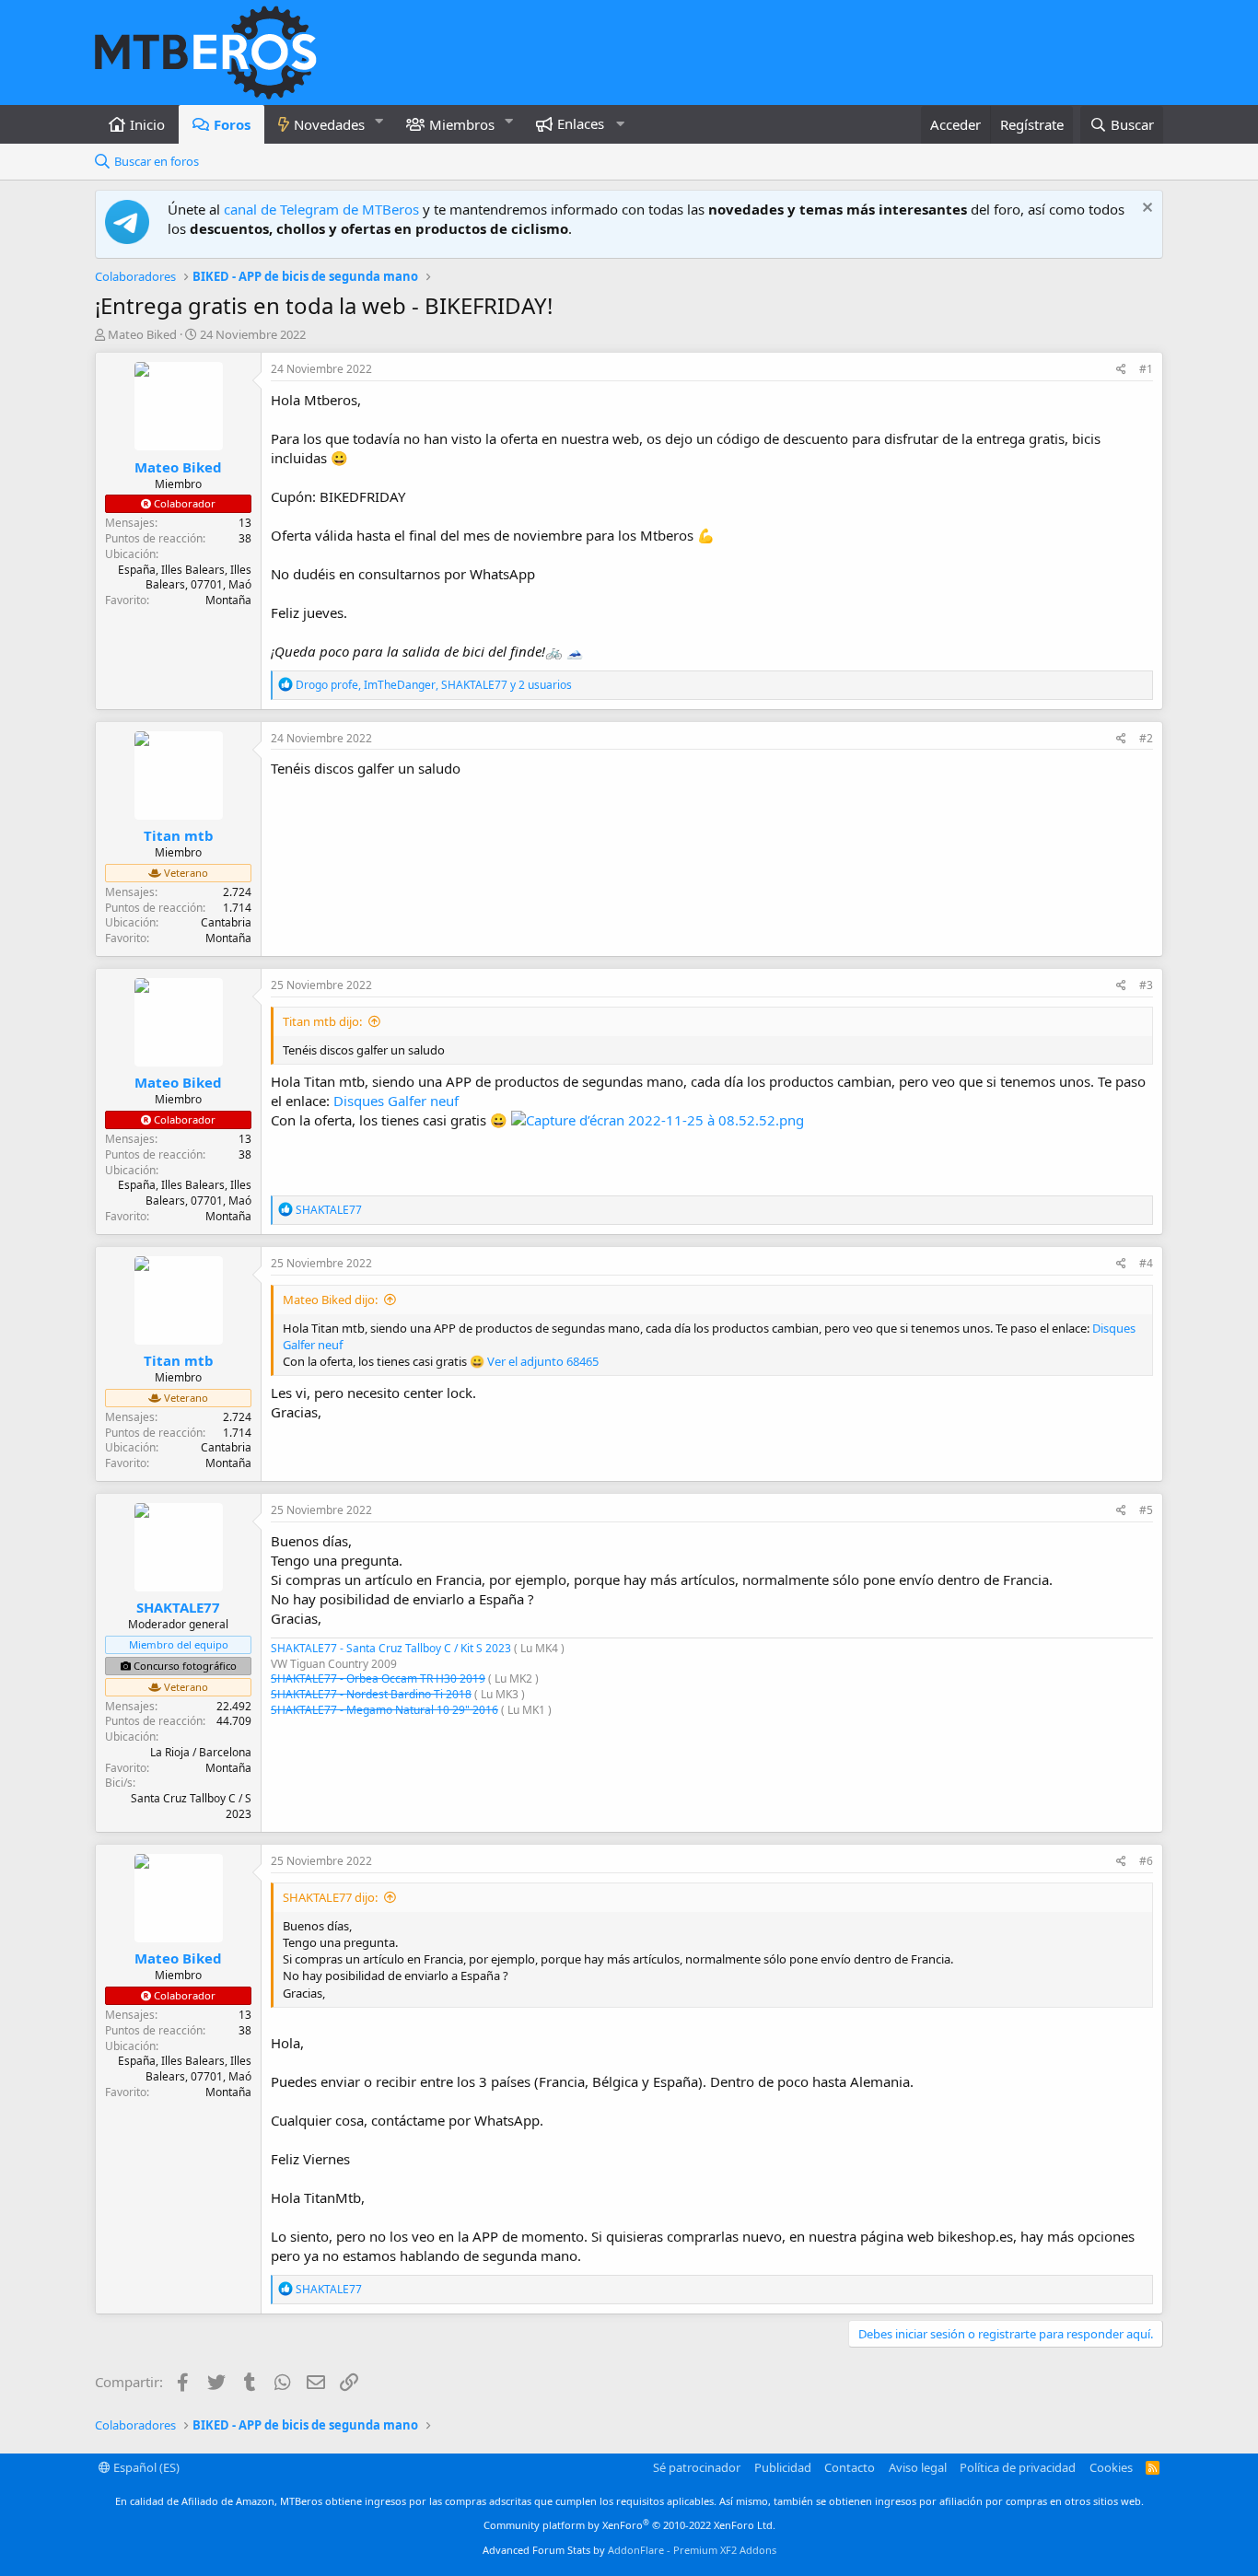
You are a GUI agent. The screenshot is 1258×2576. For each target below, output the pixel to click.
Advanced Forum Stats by (629, 2550)
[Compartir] (1121, 370)
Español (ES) (145, 2467)
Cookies (1111, 2467)
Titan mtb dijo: (322, 1021)
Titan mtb (179, 835)
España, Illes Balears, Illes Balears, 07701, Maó (185, 577)
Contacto (850, 2467)
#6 (1146, 1861)
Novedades (329, 124)
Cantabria (226, 922)
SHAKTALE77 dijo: (330, 1897)
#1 (1146, 369)
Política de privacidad (1018, 2467)
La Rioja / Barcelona (201, 1752)
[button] (379, 121)
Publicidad (783, 2467)
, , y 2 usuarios (434, 685)
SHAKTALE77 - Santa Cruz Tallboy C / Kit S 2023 (391, 1648)
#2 (1146, 738)
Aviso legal (918, 2467)
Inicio (147, 124)
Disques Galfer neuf (396, 1101)
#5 (1146, 1510)
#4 (1146, 1263)
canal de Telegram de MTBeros (321, 209)
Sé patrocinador (697, 2467)
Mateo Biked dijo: (330, 1300)
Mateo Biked (142, 334)
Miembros (462, 124)
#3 (1146, 985)
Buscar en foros (157, 161)
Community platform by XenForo (629, 2525)
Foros (232, 124)
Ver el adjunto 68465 (543, 1361)
